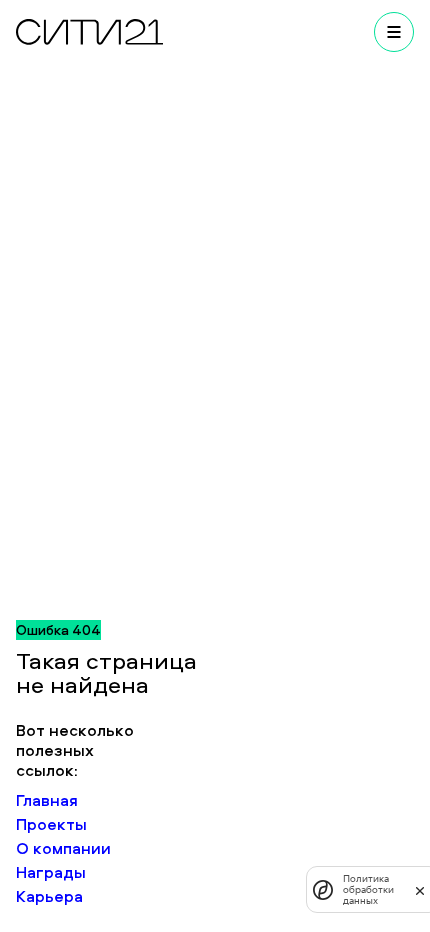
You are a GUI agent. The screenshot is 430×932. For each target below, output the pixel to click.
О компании (63, 848)
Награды (51, 872)
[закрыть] (420, 890)
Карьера (49, 896)
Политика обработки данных (368, 889)
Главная (47, 800)
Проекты (51, 824)
